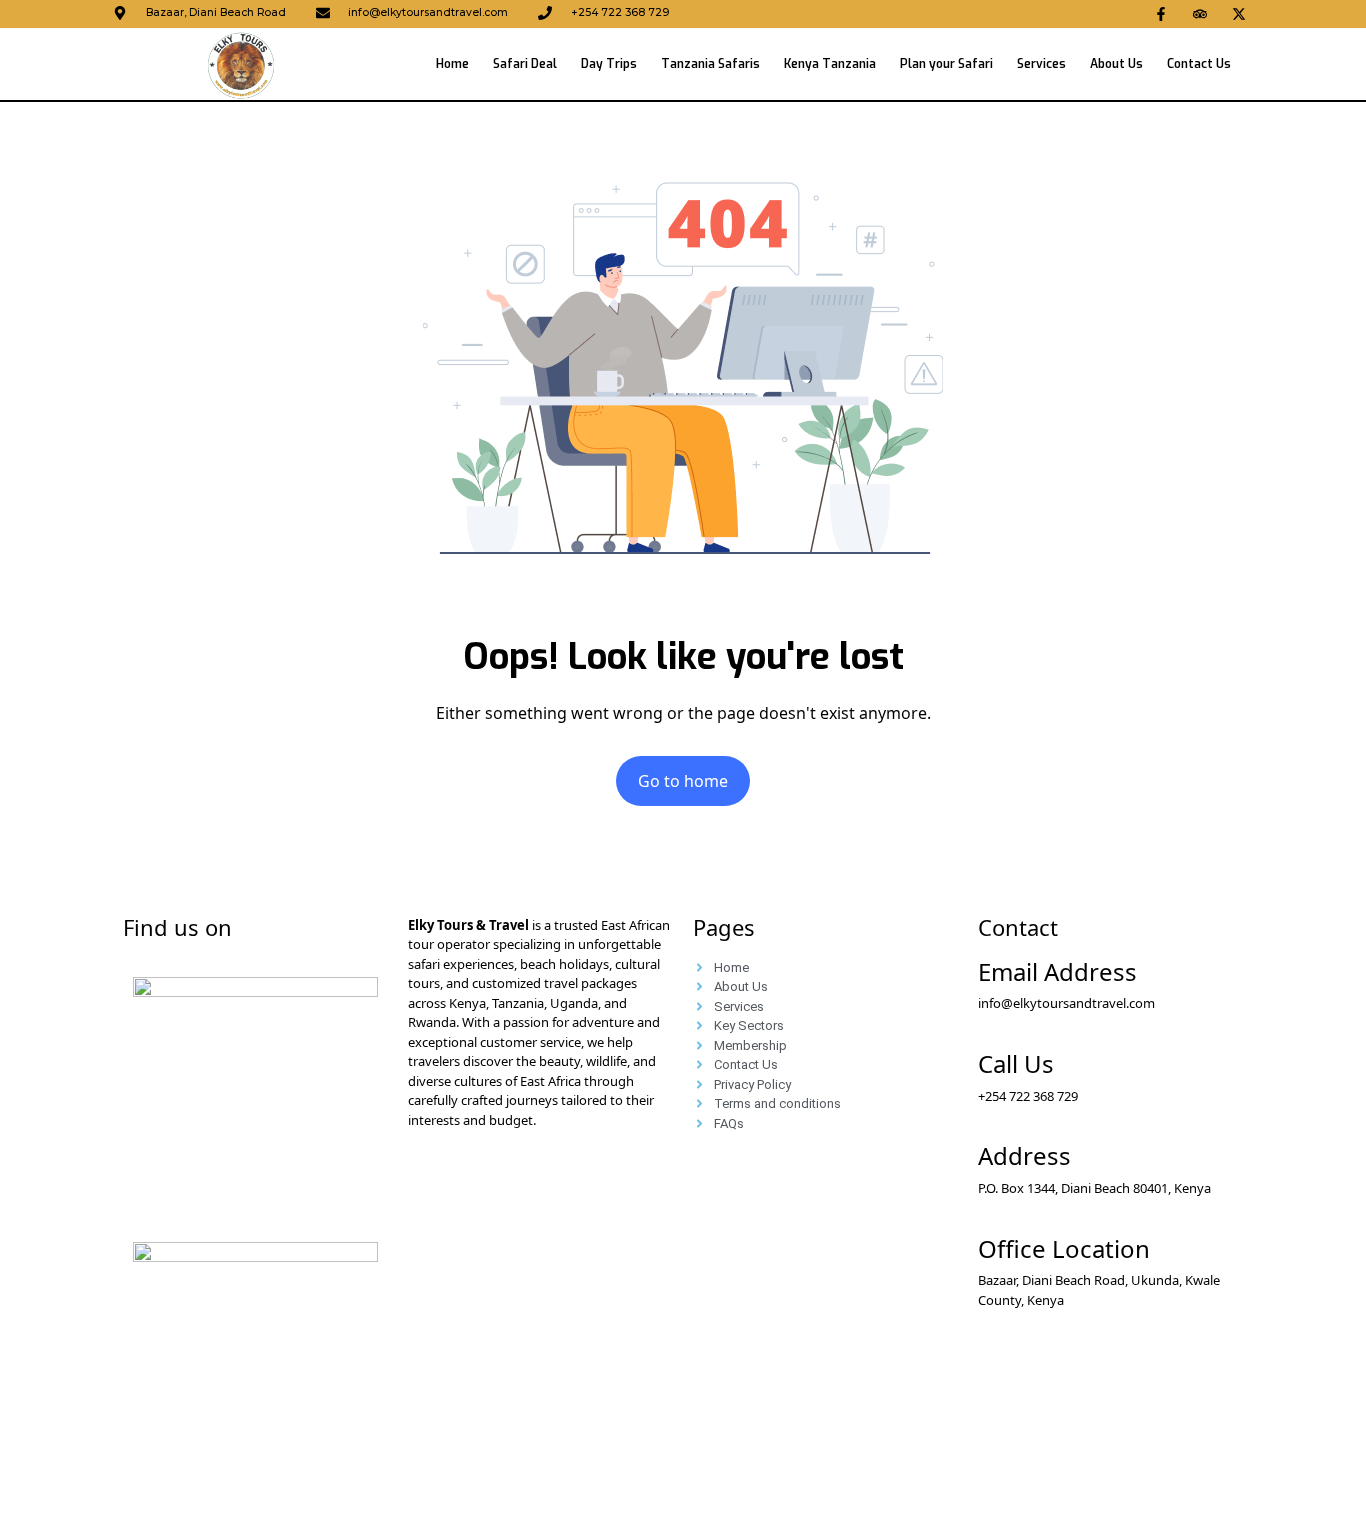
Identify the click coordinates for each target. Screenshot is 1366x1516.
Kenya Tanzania (830, 64)
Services (1041, 64)
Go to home (683, 781)
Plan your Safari (946, 64)
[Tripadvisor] (1200, 14)
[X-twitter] (1239, 14)
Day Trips (609, 64)
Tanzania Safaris (710, 64)
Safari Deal (525, 64)
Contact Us (1199, 64)
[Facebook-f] (1161, 14)
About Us (1116, 64)
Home (452, 64)
